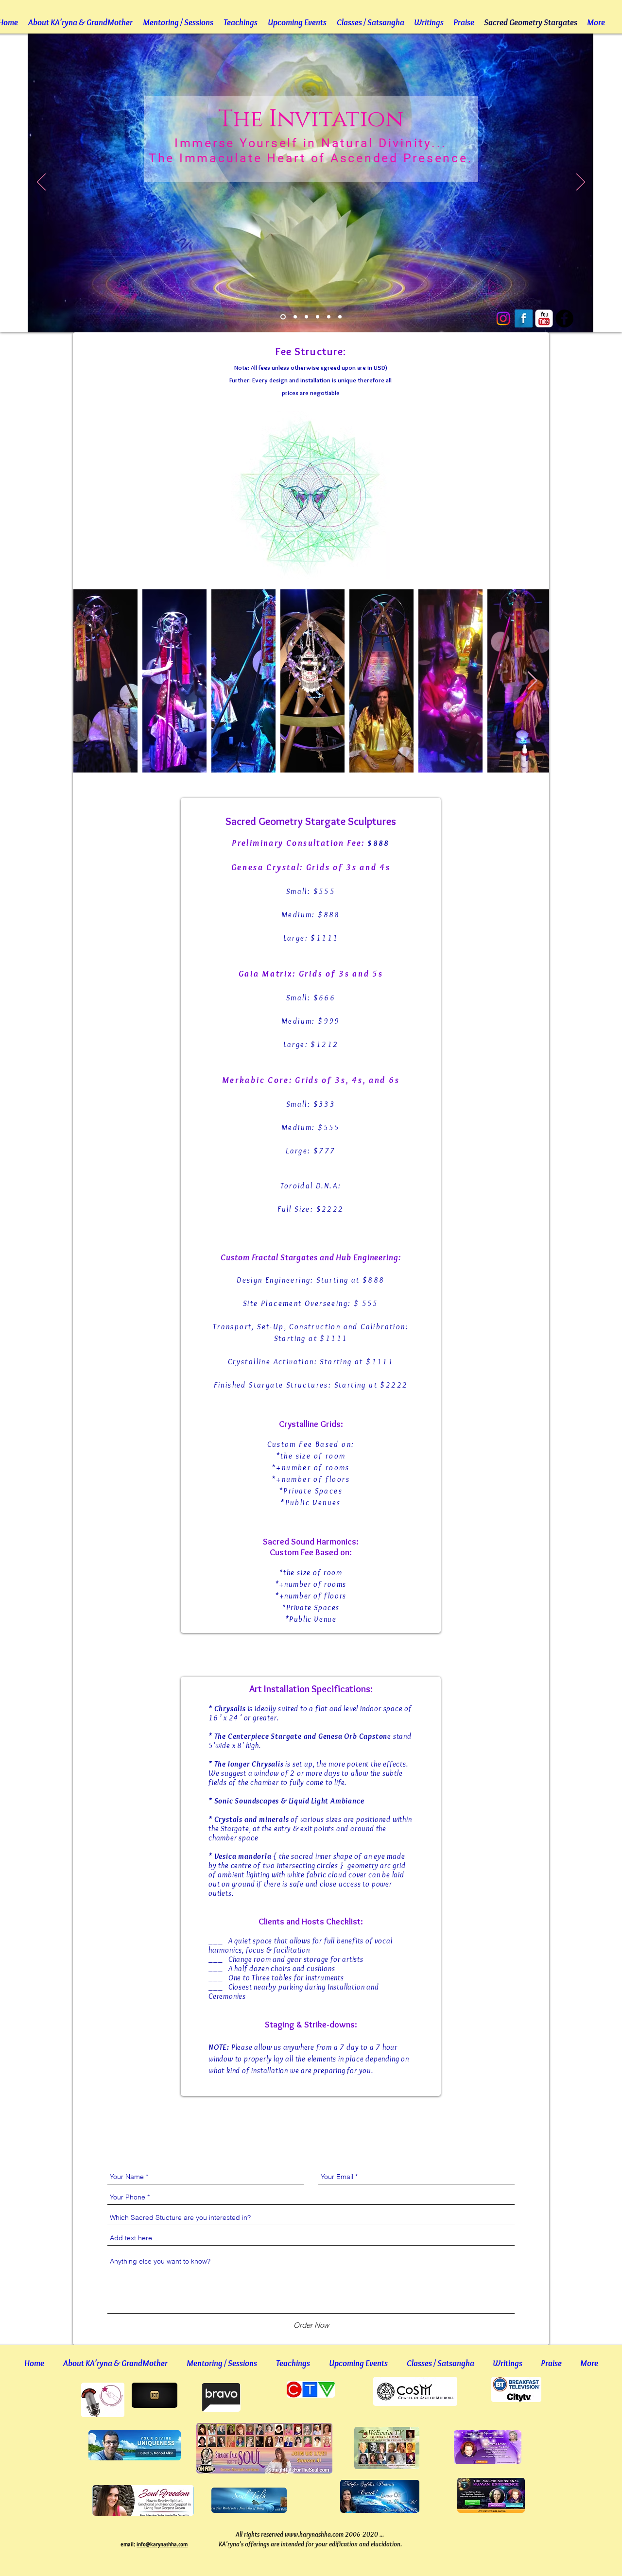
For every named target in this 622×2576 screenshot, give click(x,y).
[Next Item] (532, 681)
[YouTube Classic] (544, 318)
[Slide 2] (295, 317)
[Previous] (41, 183)
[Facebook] (564, 318)
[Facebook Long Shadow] (524, 318)
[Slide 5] (329, 317)
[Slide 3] (306, 317)
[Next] (581, 183)
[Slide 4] (318, 317)
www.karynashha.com (314, 2534)
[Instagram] (503, 318)
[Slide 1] (283, 317)
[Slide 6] (340, 317)
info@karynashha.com (162, 2544)
